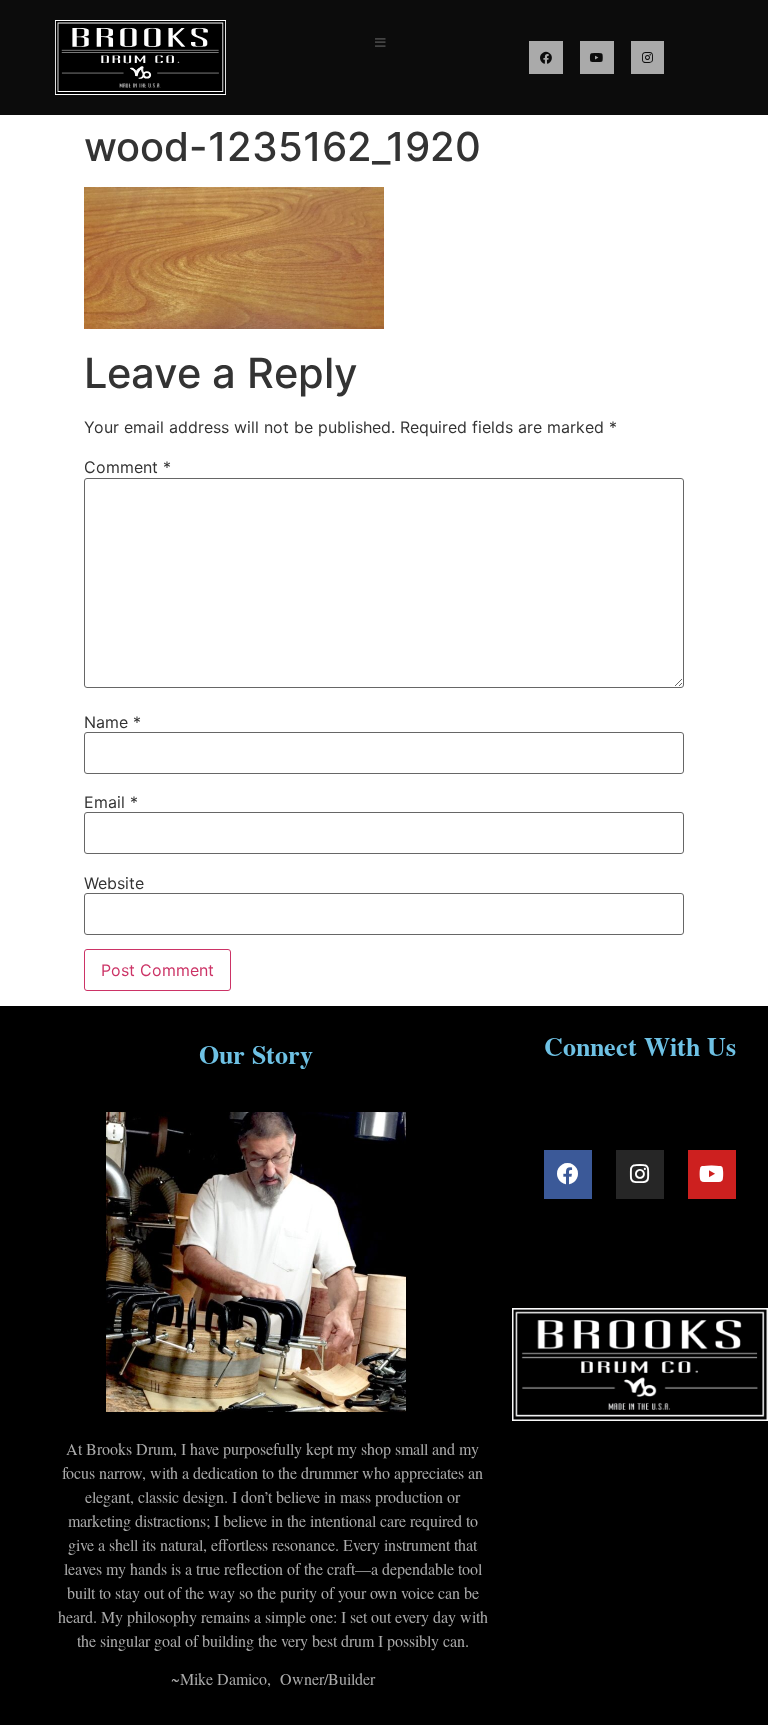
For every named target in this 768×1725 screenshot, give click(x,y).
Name (112, 722)
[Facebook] (546, 58)
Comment (127, 467)
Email (111, 802)
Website (114, 883)
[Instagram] (648, 58)
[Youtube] (597, 58)
